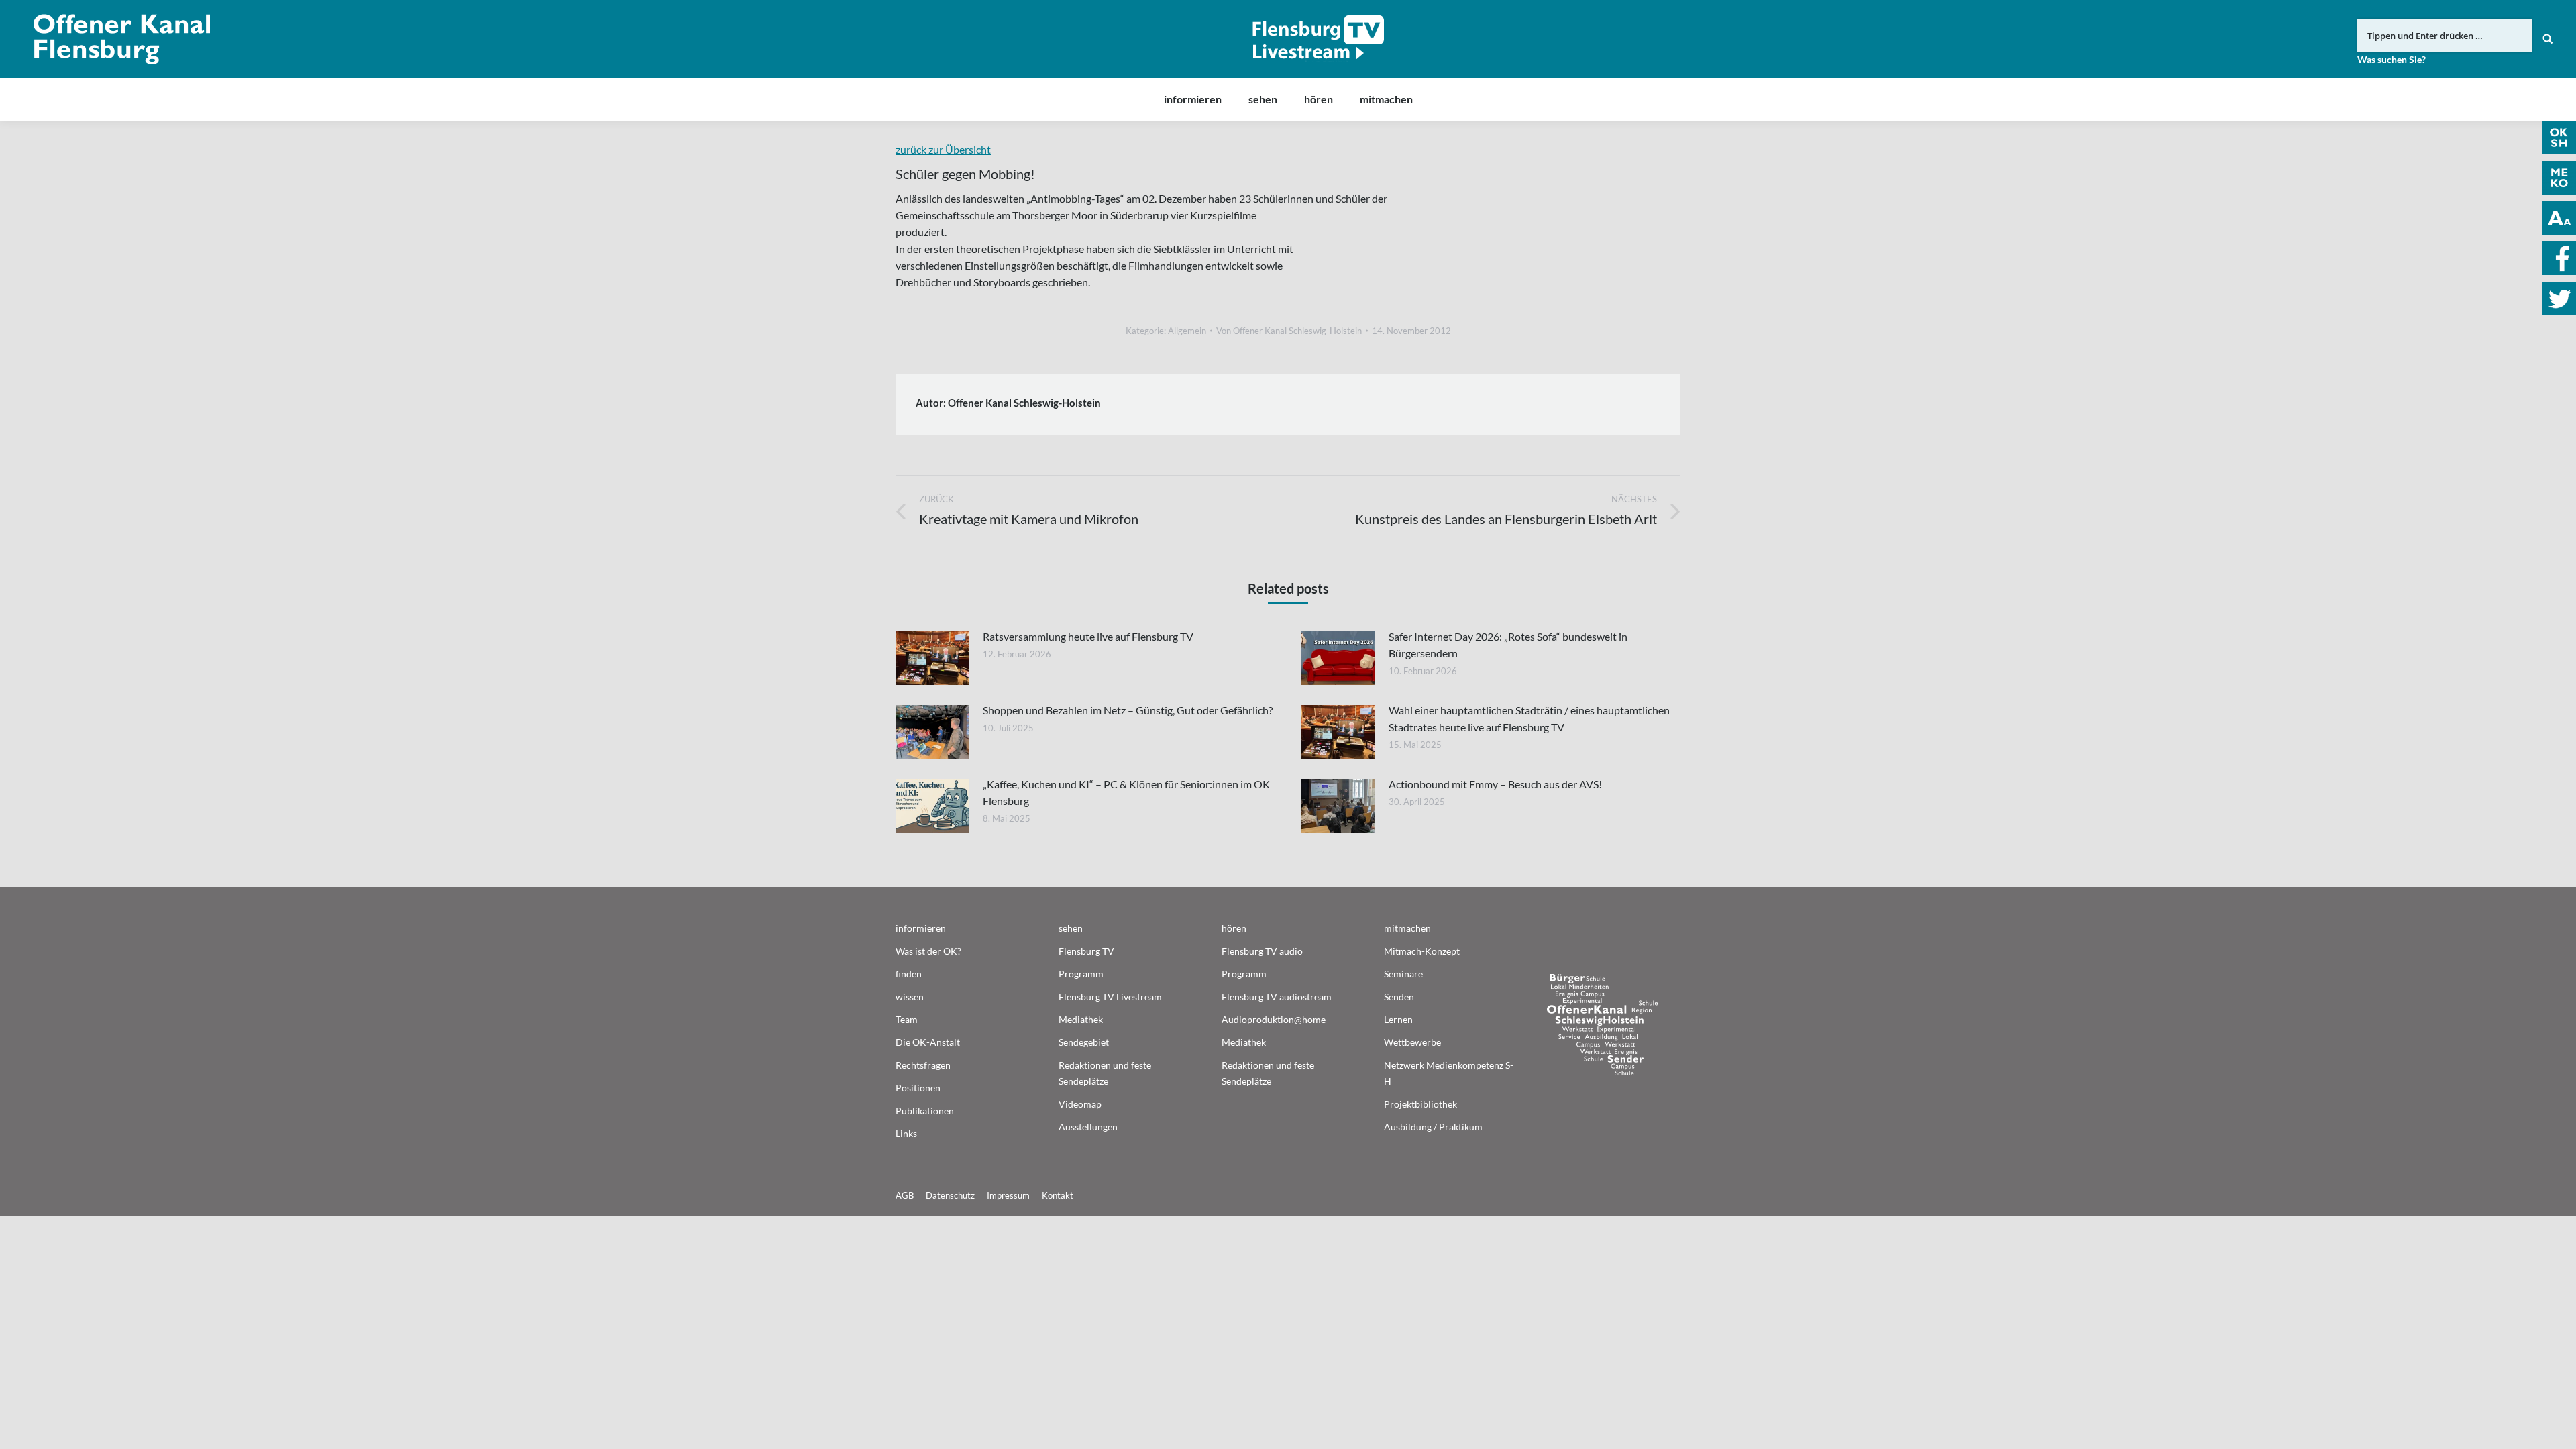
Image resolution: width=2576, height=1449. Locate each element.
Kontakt (1058, 1195)
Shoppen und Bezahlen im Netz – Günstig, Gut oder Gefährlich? (1128, 710)
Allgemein (1187, 331)
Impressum (1008, 1195)
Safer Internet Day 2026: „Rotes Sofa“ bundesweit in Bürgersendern (1508, 645)
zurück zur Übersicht (943, 149)
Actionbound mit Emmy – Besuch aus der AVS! (1495, 784)
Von (1289, 331)
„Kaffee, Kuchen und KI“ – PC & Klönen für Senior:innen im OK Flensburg (1126, 792)
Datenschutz (950, 1195)
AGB (905, 1195)
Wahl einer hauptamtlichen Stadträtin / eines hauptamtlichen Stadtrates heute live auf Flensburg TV (1529, 718)
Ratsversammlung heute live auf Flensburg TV (1088, 636)
